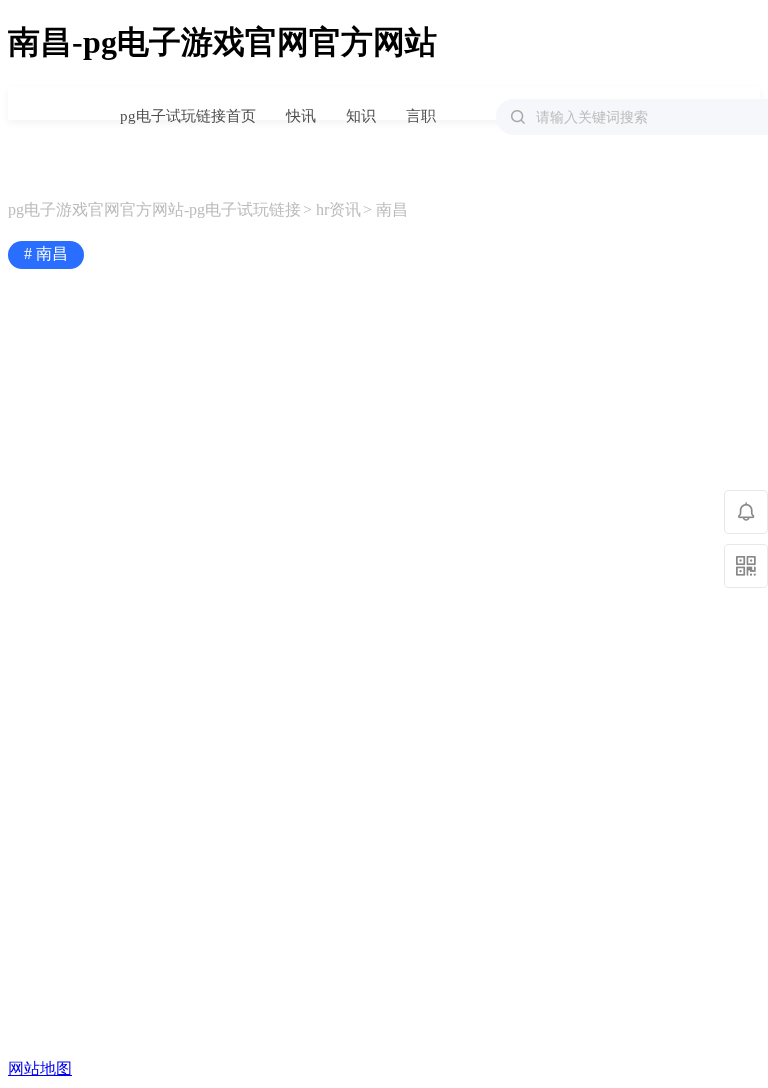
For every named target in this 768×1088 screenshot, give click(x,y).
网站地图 (40, 1068)
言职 (421, 116)
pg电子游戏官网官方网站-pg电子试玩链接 (49, 104)
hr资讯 (338, 209)
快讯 (301, 116)
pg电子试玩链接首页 (188, 116)
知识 (361, 116)
